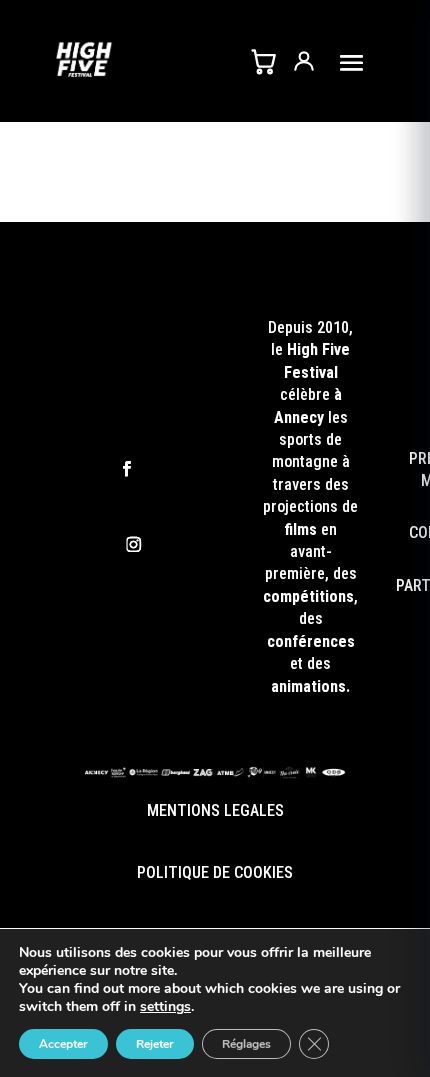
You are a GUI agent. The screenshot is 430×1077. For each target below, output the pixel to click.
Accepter (63, 1044)
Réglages (246, 1044)
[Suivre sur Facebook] (126, 470)
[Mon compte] (304, 61)
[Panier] (263, 61)
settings (165, 1007)
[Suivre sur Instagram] (133, 545)
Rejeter (155, 1044)
